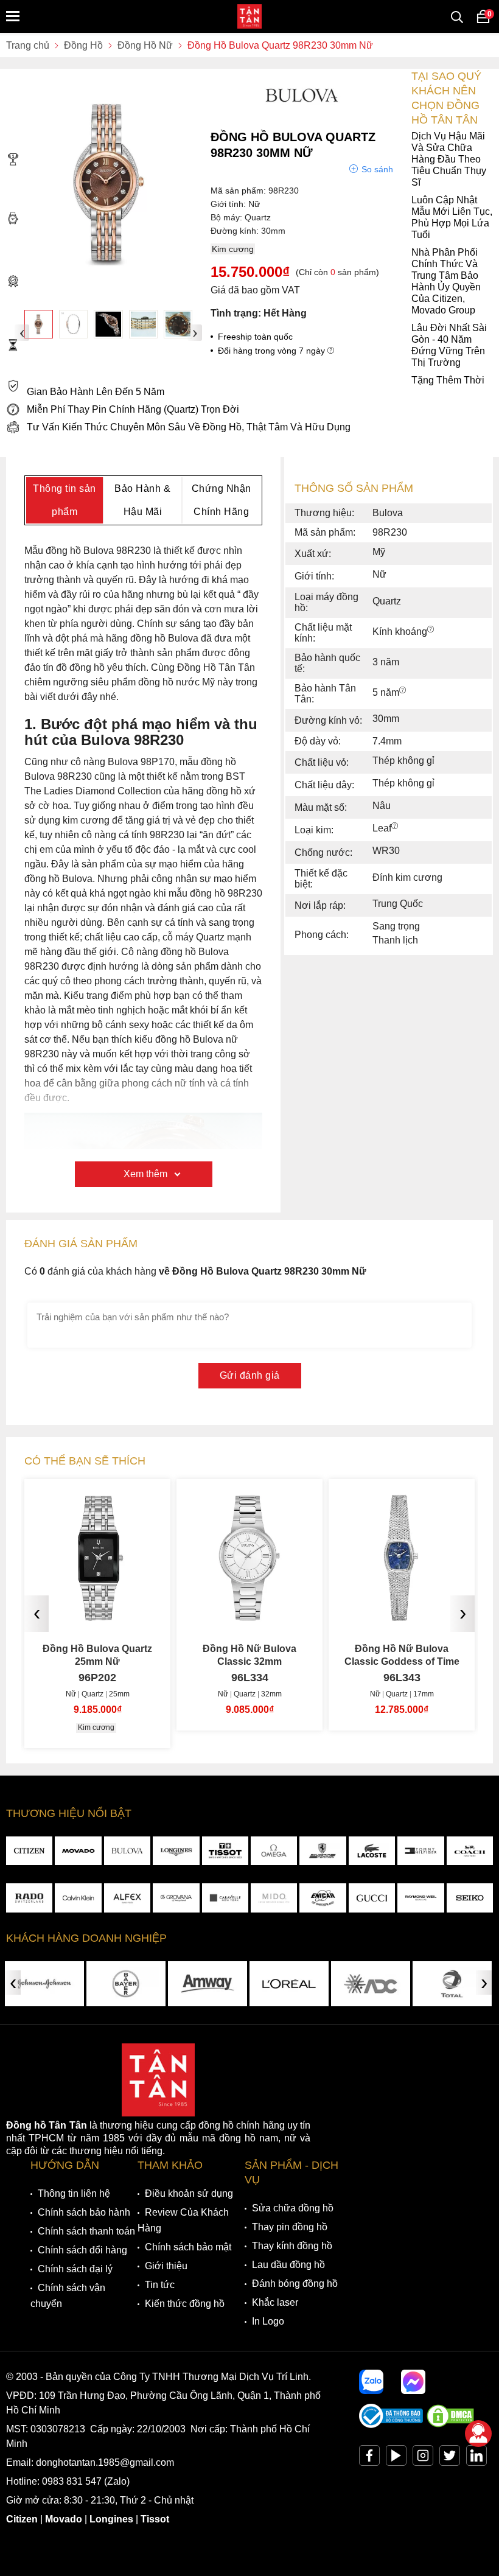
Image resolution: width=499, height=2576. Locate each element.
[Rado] (29, 1898)
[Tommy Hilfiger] (420, 1851)
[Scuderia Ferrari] (323, 1851)
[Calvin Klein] (78, 1898)
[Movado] (78, 1851)
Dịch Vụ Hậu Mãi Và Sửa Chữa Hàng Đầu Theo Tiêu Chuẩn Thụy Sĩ (449, 159)
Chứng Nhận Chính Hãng (222, 500)
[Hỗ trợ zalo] (371, 2382)
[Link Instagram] (423, 2458)
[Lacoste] (372, 1851)
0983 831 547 (72, 2481)
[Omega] (274, 1851)
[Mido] (274, 1898)
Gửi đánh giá (250, 1375)
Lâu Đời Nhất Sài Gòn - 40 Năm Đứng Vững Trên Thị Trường (449, 345)
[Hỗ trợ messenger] (413, 2382)
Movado (64, 2519)
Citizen (22, 2519)
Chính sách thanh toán (86, 2231)
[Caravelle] (225, 1898)
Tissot (155, 2519)
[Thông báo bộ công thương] (391, 2425)
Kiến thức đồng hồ (185, 2304)
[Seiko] (470, 1898)
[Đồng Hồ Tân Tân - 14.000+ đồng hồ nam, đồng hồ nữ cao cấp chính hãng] (249, 16)
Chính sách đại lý (75, 2269)
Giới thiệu (166, 2266)
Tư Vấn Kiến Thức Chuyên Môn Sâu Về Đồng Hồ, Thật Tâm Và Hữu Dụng (189, 427)
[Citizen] (29, 1851)
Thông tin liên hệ (74, 2193)
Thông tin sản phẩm (65, 500)
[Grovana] (176, 1898)
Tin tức (160, 2285)
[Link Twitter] (450, 2458)
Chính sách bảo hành (84, 2212)
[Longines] (176, 1851)
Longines (111, 2519)
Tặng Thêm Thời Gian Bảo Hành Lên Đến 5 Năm (256, 386)
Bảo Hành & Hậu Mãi (142, 500)
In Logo (268, 2321)
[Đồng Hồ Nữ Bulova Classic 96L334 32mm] (249, 1616)
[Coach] (470, 1851)
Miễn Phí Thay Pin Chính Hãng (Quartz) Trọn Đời (133, 409)
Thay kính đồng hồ (292, 2246)
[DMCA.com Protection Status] (450, 2425)
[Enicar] (323, 1898)
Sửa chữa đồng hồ (293, 2208)
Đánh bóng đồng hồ (295, 2284)
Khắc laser (275, 2302)
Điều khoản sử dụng (189, 2193)
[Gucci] (372, 1898)
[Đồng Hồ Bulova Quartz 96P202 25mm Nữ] (97, 1616)
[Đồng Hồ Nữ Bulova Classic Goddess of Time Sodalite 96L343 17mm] (402, 1616)
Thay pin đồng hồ (290, 2227)
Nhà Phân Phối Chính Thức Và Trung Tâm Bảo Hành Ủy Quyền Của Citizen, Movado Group (446, 281)
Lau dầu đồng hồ (288, 2265)
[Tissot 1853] (225, 1851)
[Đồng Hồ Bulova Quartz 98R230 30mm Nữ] (39, 324)
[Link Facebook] (369, 2458)
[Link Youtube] (396, 2458)
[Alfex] (127, 1898)
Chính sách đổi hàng (82, 2250)
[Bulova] (127, 1851)
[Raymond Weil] (420, 1898)
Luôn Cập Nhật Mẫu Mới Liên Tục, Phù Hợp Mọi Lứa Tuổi (452, 217)
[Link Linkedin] (476, 2458)
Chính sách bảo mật (188, 2247)
